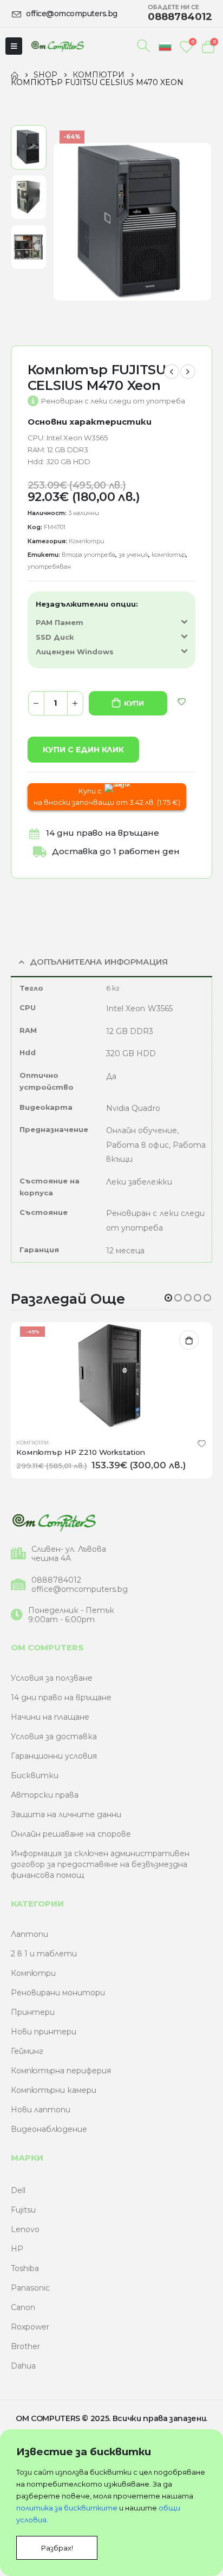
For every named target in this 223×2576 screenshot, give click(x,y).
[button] (168, 1298)
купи (134, 703)
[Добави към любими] (202, 1443)
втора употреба (88, 555)
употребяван (49, 567)
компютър (169, 555)
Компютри (87, 541)
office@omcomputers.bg (80, 1589)
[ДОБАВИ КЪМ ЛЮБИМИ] (182, 702)
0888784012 (56, 1580)
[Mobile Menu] (14, 46)
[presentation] (65, 222)
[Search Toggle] (144, 46)
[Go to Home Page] (15, 75)
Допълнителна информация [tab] (99, 962)
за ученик (133, 555)
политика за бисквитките (67, 2508)
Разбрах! (57, 2548)
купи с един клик (83, 750)
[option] (29, 147)
